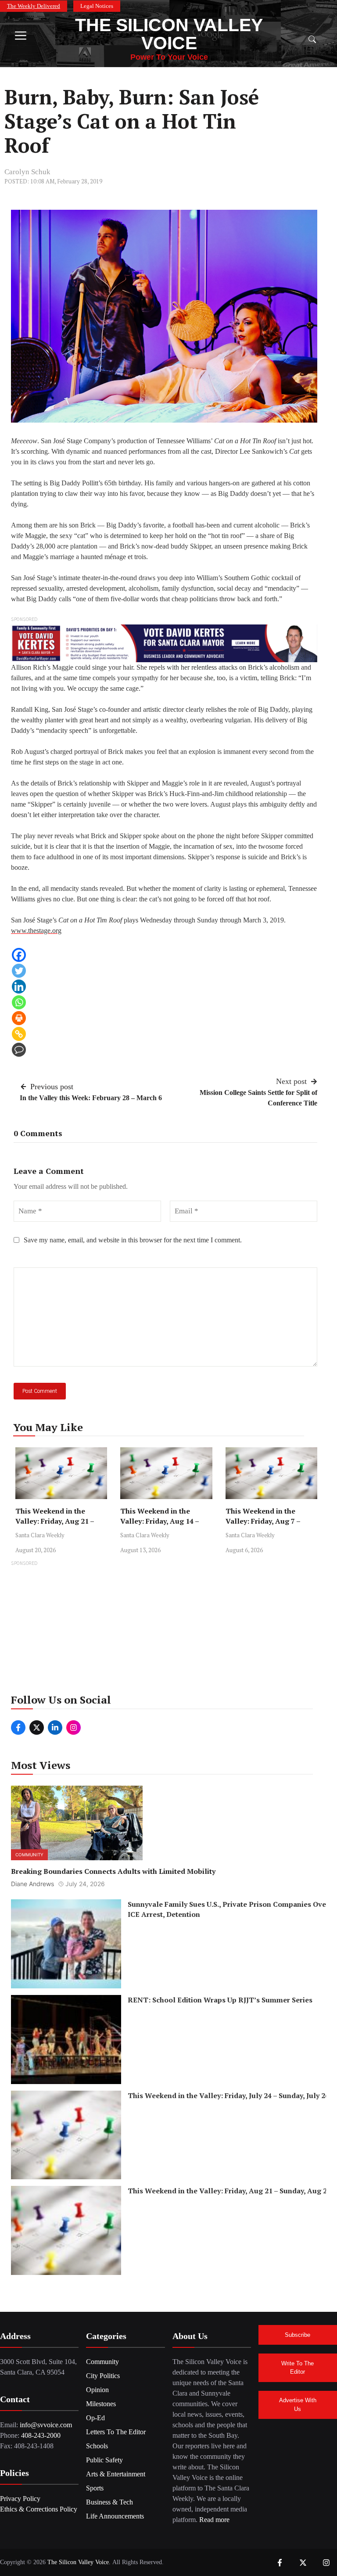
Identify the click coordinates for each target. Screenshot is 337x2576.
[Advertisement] (168, 1630)
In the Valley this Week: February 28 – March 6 (91, 1098)
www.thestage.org (36, 931)
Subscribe (298, 2335)
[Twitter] (19, 971)
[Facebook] (19, 955)
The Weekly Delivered (34, 6)
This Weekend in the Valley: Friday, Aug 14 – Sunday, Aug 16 (160, 1521)
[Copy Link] (19, 1034)
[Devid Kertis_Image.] (164, 643)
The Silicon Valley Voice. (79, 2562)
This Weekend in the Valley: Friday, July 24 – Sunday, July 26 (228, 2095)
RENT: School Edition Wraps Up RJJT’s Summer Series (220, 2000)
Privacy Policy (20, 2499)
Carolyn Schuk (27, 172)
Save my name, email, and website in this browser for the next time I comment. (133, 1240)
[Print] (19, 1018)
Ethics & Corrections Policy (39, 2509)
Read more (214, 2520)
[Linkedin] (19, 987)
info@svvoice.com (46, 2425)
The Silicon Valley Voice (169, 34)
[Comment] (19, 1050)
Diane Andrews (32, 1884)
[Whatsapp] (19, 1002)
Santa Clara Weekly (40, 1535)
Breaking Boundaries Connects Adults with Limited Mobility (113, 1871)
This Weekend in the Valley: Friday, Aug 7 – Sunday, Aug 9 (263, 1521)
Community (29, 1855)
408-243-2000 (41, 2435)
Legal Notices (97, 6)
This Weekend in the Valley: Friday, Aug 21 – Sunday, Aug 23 (55, 1521)
